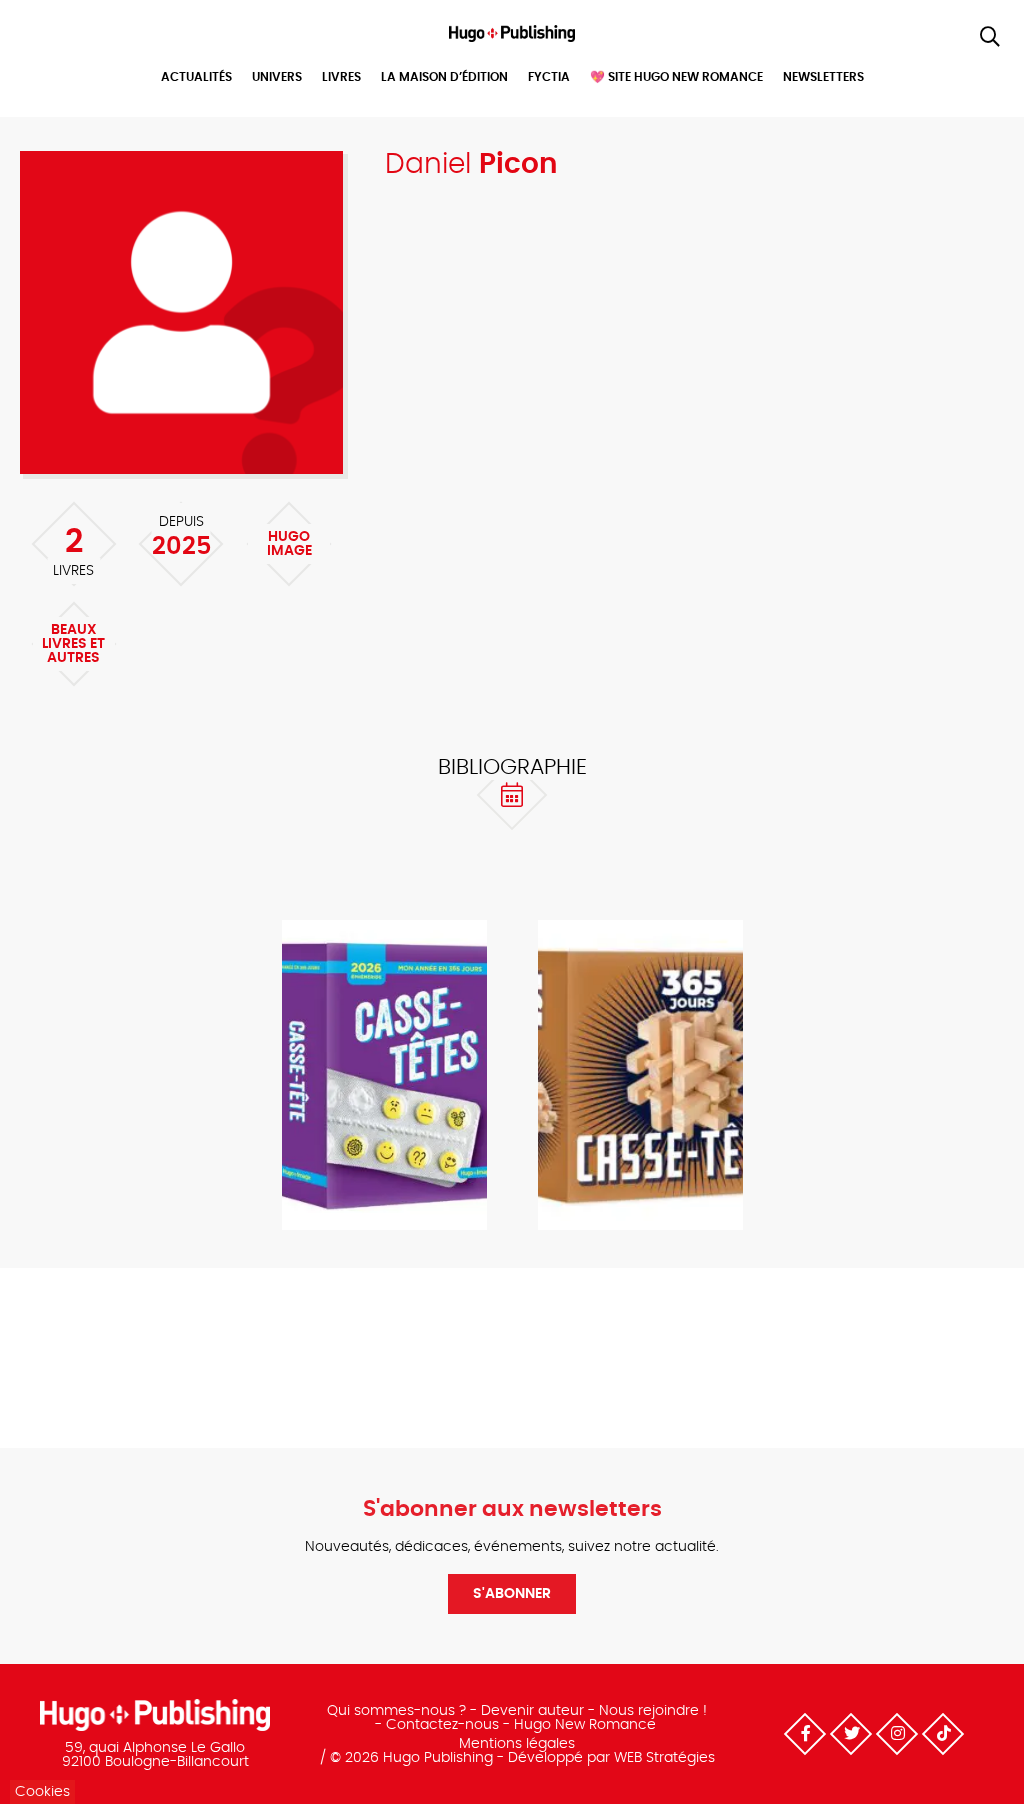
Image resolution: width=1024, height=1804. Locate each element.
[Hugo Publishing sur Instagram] (897, 1734)
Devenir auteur (532, 1711)
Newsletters (823, 77)
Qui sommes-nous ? (396, 1711)
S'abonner (512, 1594)
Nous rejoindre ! (653, 1711)
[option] (384, 1076)
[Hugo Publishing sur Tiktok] (943, 1734)
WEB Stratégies (664, 1758)
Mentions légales (517, 1744)
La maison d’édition (444, 77)
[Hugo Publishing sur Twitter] (851, 1734)
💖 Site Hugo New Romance (676, 77)
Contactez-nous (442, 1725)
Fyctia (549, 77)
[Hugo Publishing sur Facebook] (805, 1734)
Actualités (196, 77)
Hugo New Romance (585, 1725)
